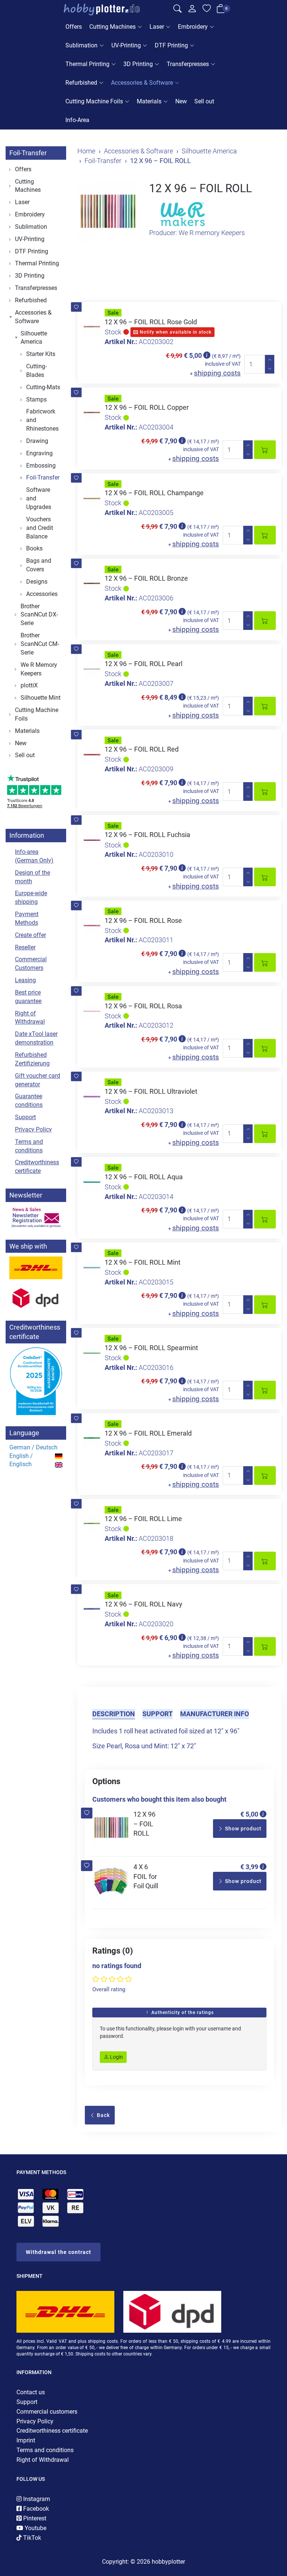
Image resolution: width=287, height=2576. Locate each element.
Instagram (36, 2499)
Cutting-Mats (43, 387)
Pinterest (34, 2518)
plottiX (29, 685)
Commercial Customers (31, 964)
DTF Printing (171, 45)
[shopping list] (207, 10)
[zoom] (108, 212)
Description (114, 1714)
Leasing (25, 980)
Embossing (41, 466)
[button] (76, 307)
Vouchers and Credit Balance (40, 528)
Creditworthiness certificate (37, 1167)
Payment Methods (27, 918)
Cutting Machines (112, 27)
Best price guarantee (28, 997)
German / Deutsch (33, 1447)
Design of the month (33, 877)
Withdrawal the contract (58, 2252)
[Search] (178, 10)
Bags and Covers (39, 565)
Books (34, 548)
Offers (74, 27)
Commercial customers (47, 2412)
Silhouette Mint (41, 698)
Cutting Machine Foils (94, 101)
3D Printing (138, 64)
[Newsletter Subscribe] (36, 1217)
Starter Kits (41, 354)
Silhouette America (34, 338)
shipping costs (217, 373)
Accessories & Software (142, 83)
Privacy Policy (33, 1129)
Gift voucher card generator (38, 1080)
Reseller (25, 947)
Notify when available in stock (175, 332)
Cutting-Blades (36, 371)
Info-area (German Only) (34, 856)
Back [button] (103, 2115)
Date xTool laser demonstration (36, 1038)
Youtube (35, 2528)
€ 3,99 (249, 1867)
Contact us (31, 2392)
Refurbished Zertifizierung (32, 1059)
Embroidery (193, 27)
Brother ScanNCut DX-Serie (39, 615)
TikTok (31, 2538)
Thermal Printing (87, 64)
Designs (37, 582)
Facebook (35, 2509)
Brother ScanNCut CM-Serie (40, 644)
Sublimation (81, 45)
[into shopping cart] (265, 450)
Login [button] (116, 2057)
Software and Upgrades (39, 498)
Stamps (36, 399)
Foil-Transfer (28, 153)
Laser (157, 27)
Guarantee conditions (29, 1100)
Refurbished (81, 83)
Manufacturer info (215, 1714)
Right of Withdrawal (30, 1018)
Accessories (42, 594)
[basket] (221, 10)
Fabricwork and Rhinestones (42, 420)
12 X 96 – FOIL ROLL (144, 1824)
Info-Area (77, 120)
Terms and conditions (29, 1146)
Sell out (204, 101)
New (181, 101)
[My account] (192, 10)
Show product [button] (243, 1829)
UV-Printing (126, 45)
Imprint (26, 2440)
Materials (149, 101)
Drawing (37, 441)
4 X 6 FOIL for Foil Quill (146, 1876)
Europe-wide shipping (31, 897)
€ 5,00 (249, 1814)
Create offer (30, 935)
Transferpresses (188, 64)
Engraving (39, 453)
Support (158, 1714)
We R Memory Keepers (39, 669)
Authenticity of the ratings (182, 2013)
